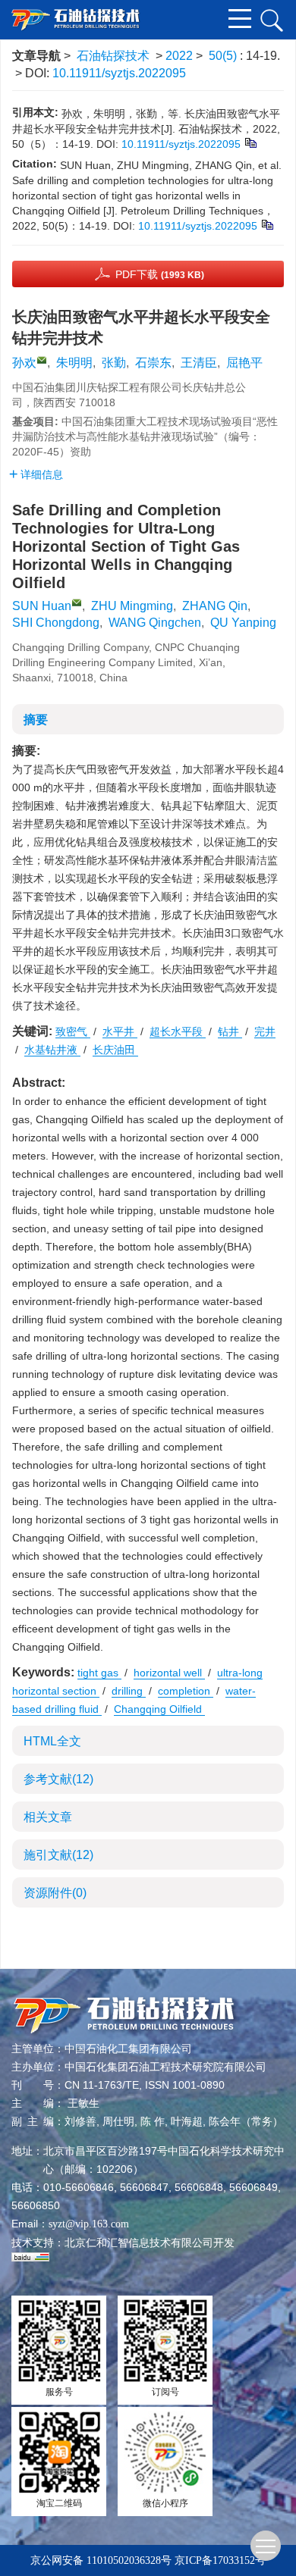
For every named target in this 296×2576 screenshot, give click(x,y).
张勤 (114, 363)
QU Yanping (243, 623)
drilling (129, 1691)
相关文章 (48, 1817)
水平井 (120, 1031)
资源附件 (55, 1893)
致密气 (73, 1031)
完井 (265, 1031)
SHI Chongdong (56, 623)
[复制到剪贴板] (250, 142)
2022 (179, 56)
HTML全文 (52, 1741)
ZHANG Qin (215, 606)
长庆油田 (115, 1050)
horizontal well (169, 1673)
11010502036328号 (129, 2560)
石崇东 (153, 363)
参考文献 (58, 1779)
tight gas (99, 1673)
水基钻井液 (52, 1050)
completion (186, 1691)
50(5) (224, 56)
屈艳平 (244, 363)
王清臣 (199, 363)
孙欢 (24, 363)
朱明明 (74, 363)
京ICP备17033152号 (220, 2560)
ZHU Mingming (132, 606)
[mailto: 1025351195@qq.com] (77, 603)
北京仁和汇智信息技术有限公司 (139, 2243)
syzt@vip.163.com (89, 2224)
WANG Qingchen (155, 623)
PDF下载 (160, 274)
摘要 (36, 720)
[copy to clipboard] (267, 224)
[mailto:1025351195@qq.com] (42, 360)
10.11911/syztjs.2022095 (119, 73)
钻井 (230, 1031)
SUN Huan (42, 606)
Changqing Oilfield (159, 1709)
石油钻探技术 (113, 56)
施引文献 (58, 1855)
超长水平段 (178, 1031)
